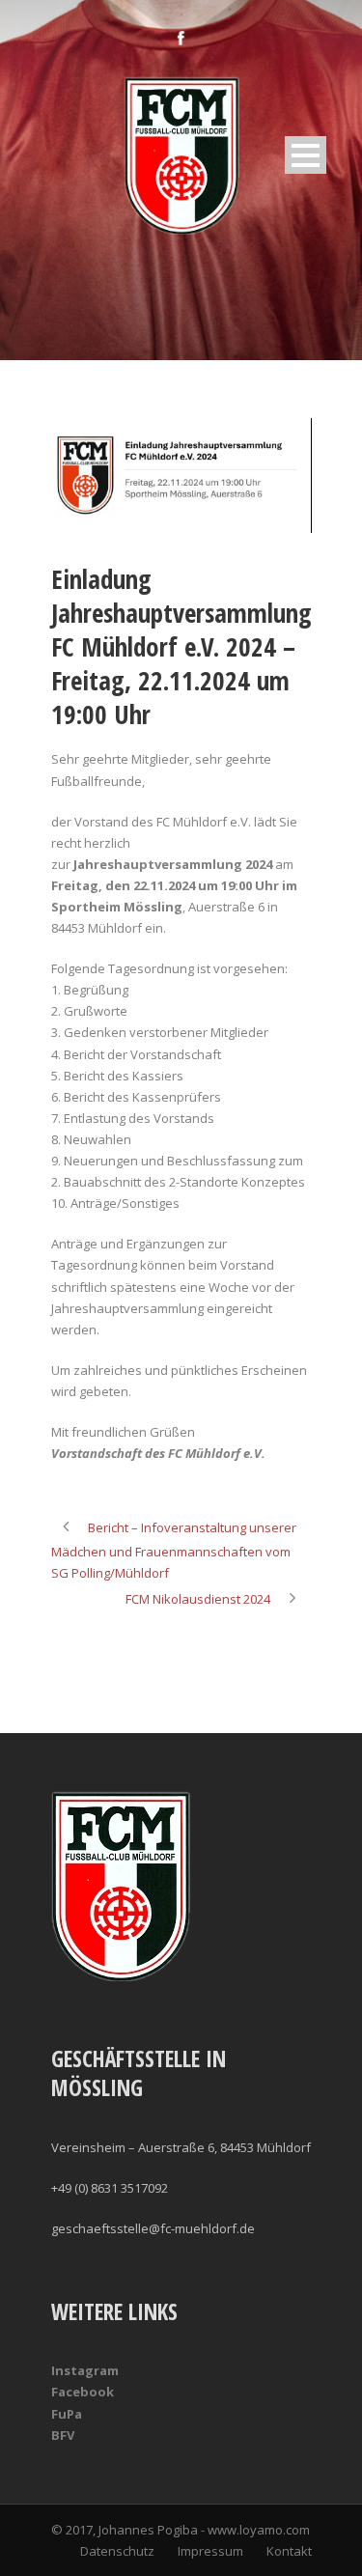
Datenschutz (117, 2551)
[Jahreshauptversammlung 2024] (181, 476)
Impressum (210, 2551)
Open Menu (306, 155)
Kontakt (289, 2551)
